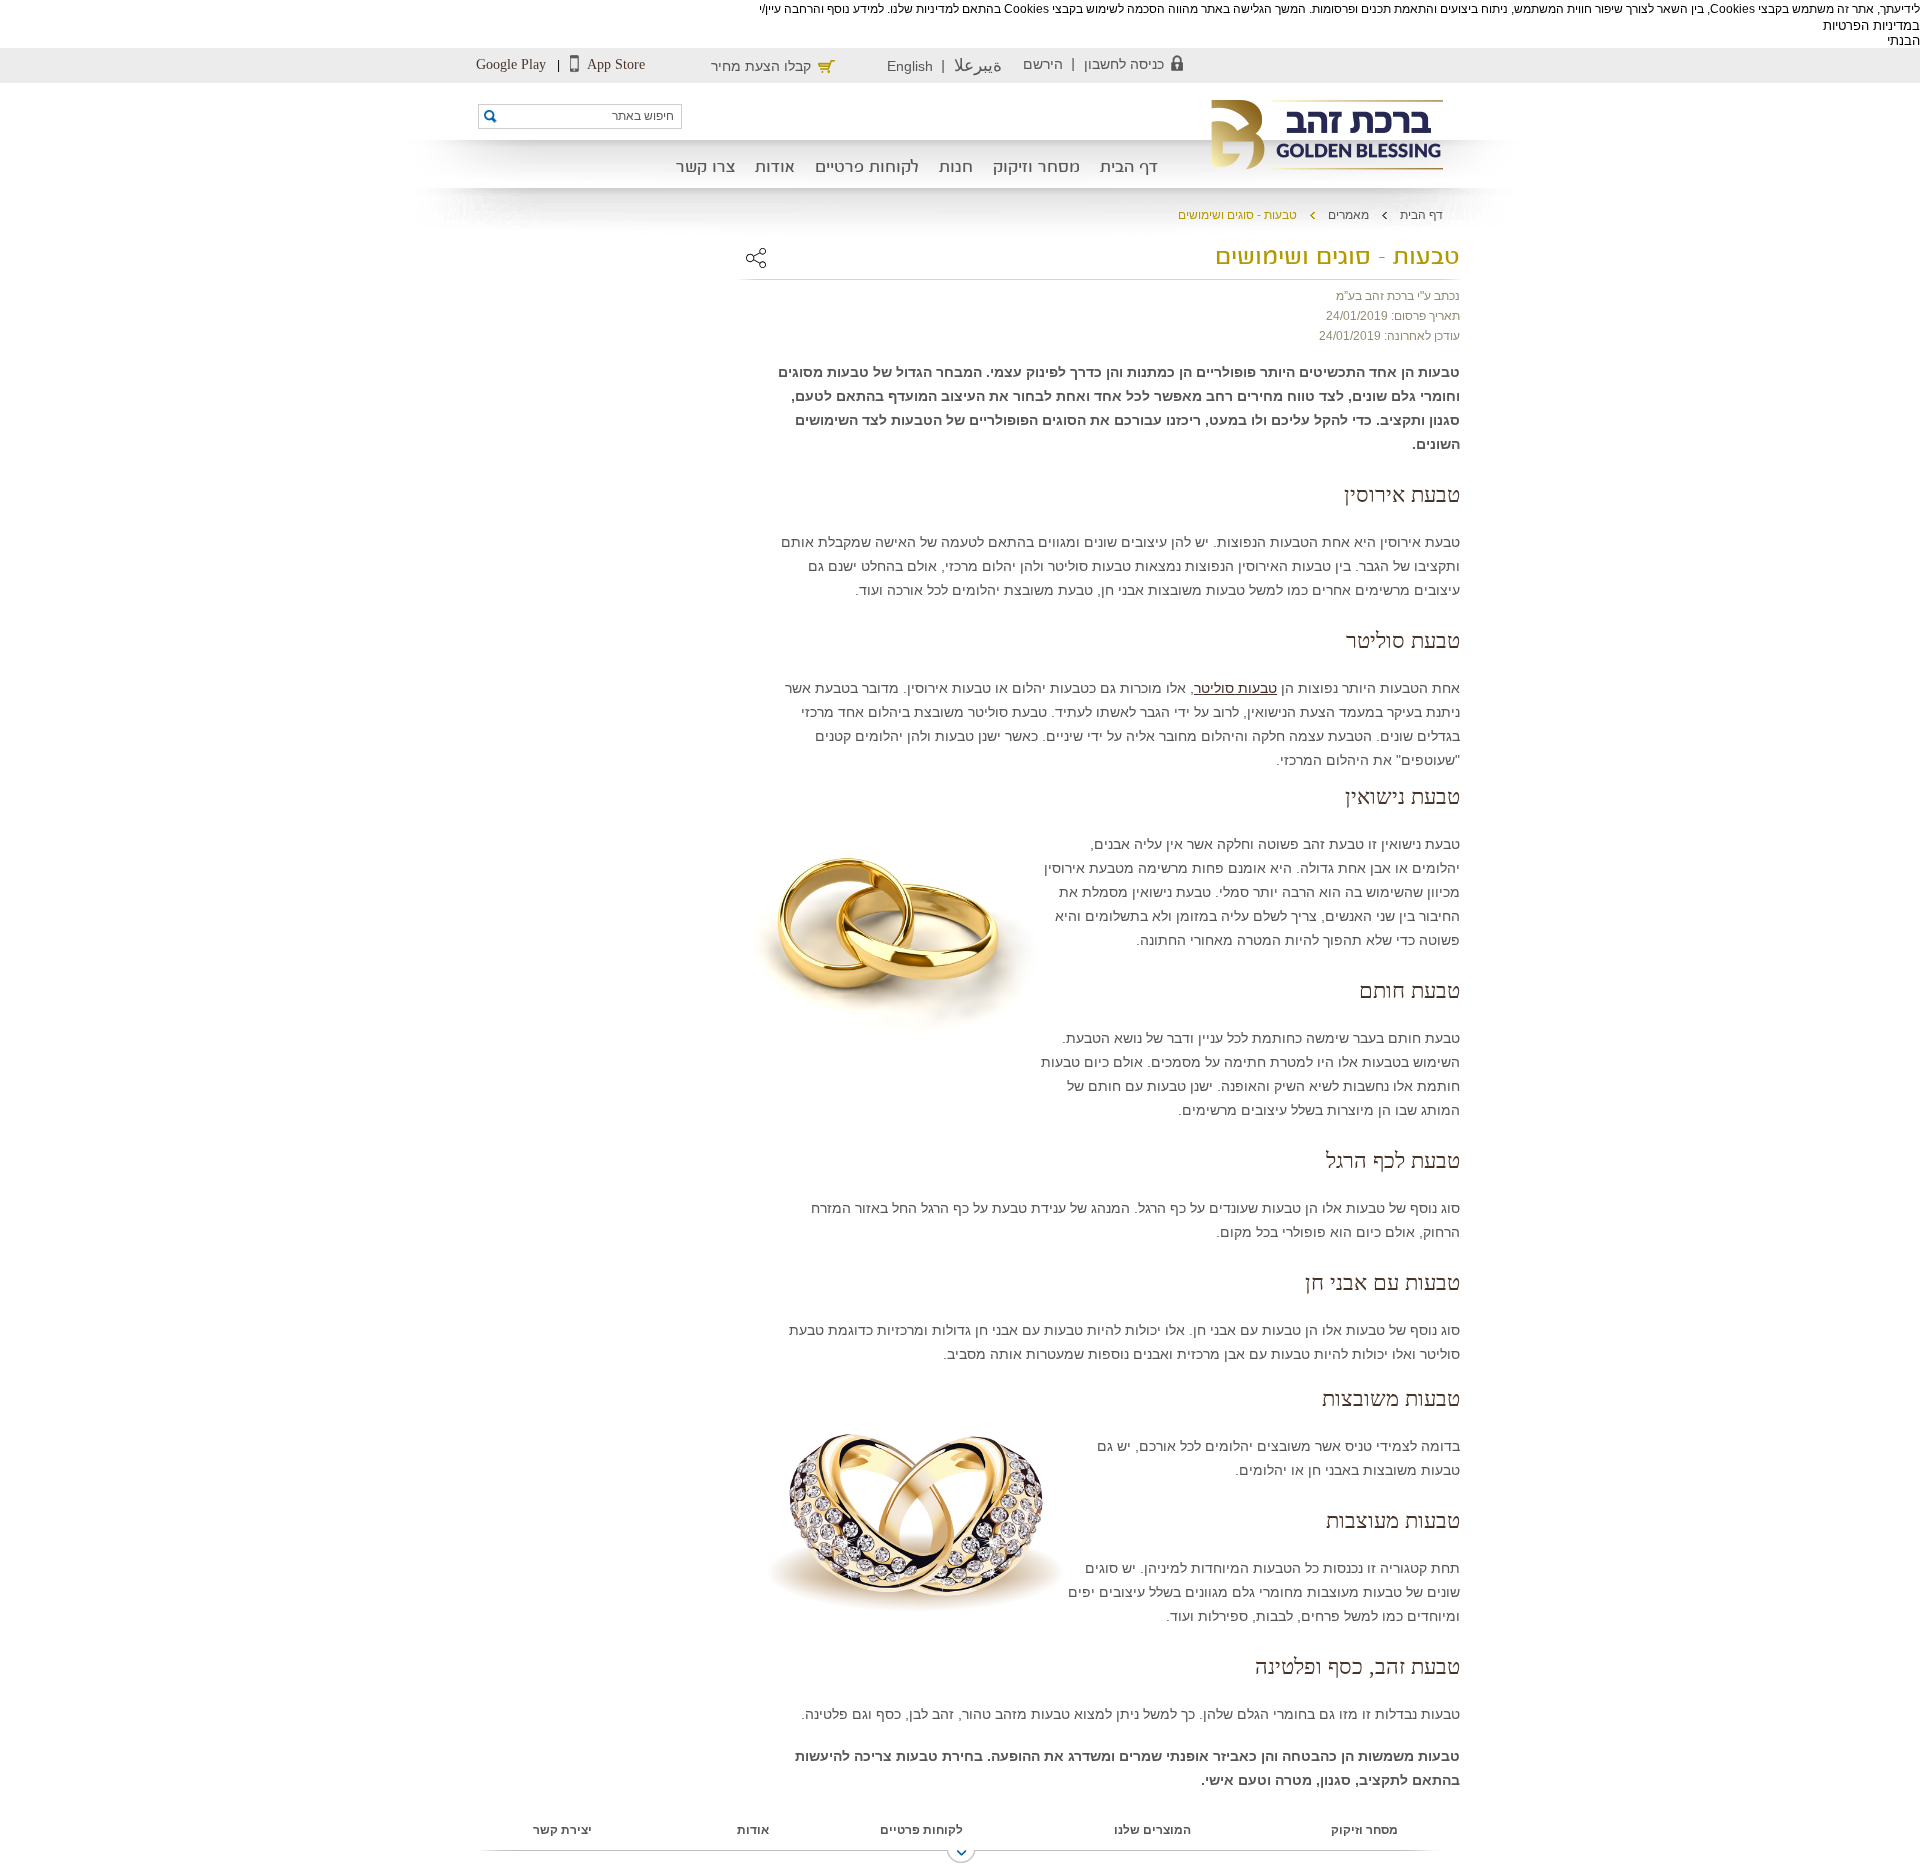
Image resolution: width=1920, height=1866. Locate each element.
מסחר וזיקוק (1036, 168)
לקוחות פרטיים (867, 168)
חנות (956, 168)
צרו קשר (705, 168)
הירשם (1043, 64)
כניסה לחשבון (1124, 64)
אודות (775, 168)
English (910, 66)
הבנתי (1903, 40)
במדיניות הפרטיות (1871, 25)
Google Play (511, 64)
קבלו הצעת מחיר (761, 66)
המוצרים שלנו (1152, 1830)
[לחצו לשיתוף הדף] (756, 258)
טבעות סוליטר (1235, 688)
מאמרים (1348, 215)
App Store (614, 64)
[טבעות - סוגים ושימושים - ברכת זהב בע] (1320, 136)
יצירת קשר (562, 1830)
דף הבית (1129, 168)
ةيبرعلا (978, 65)
